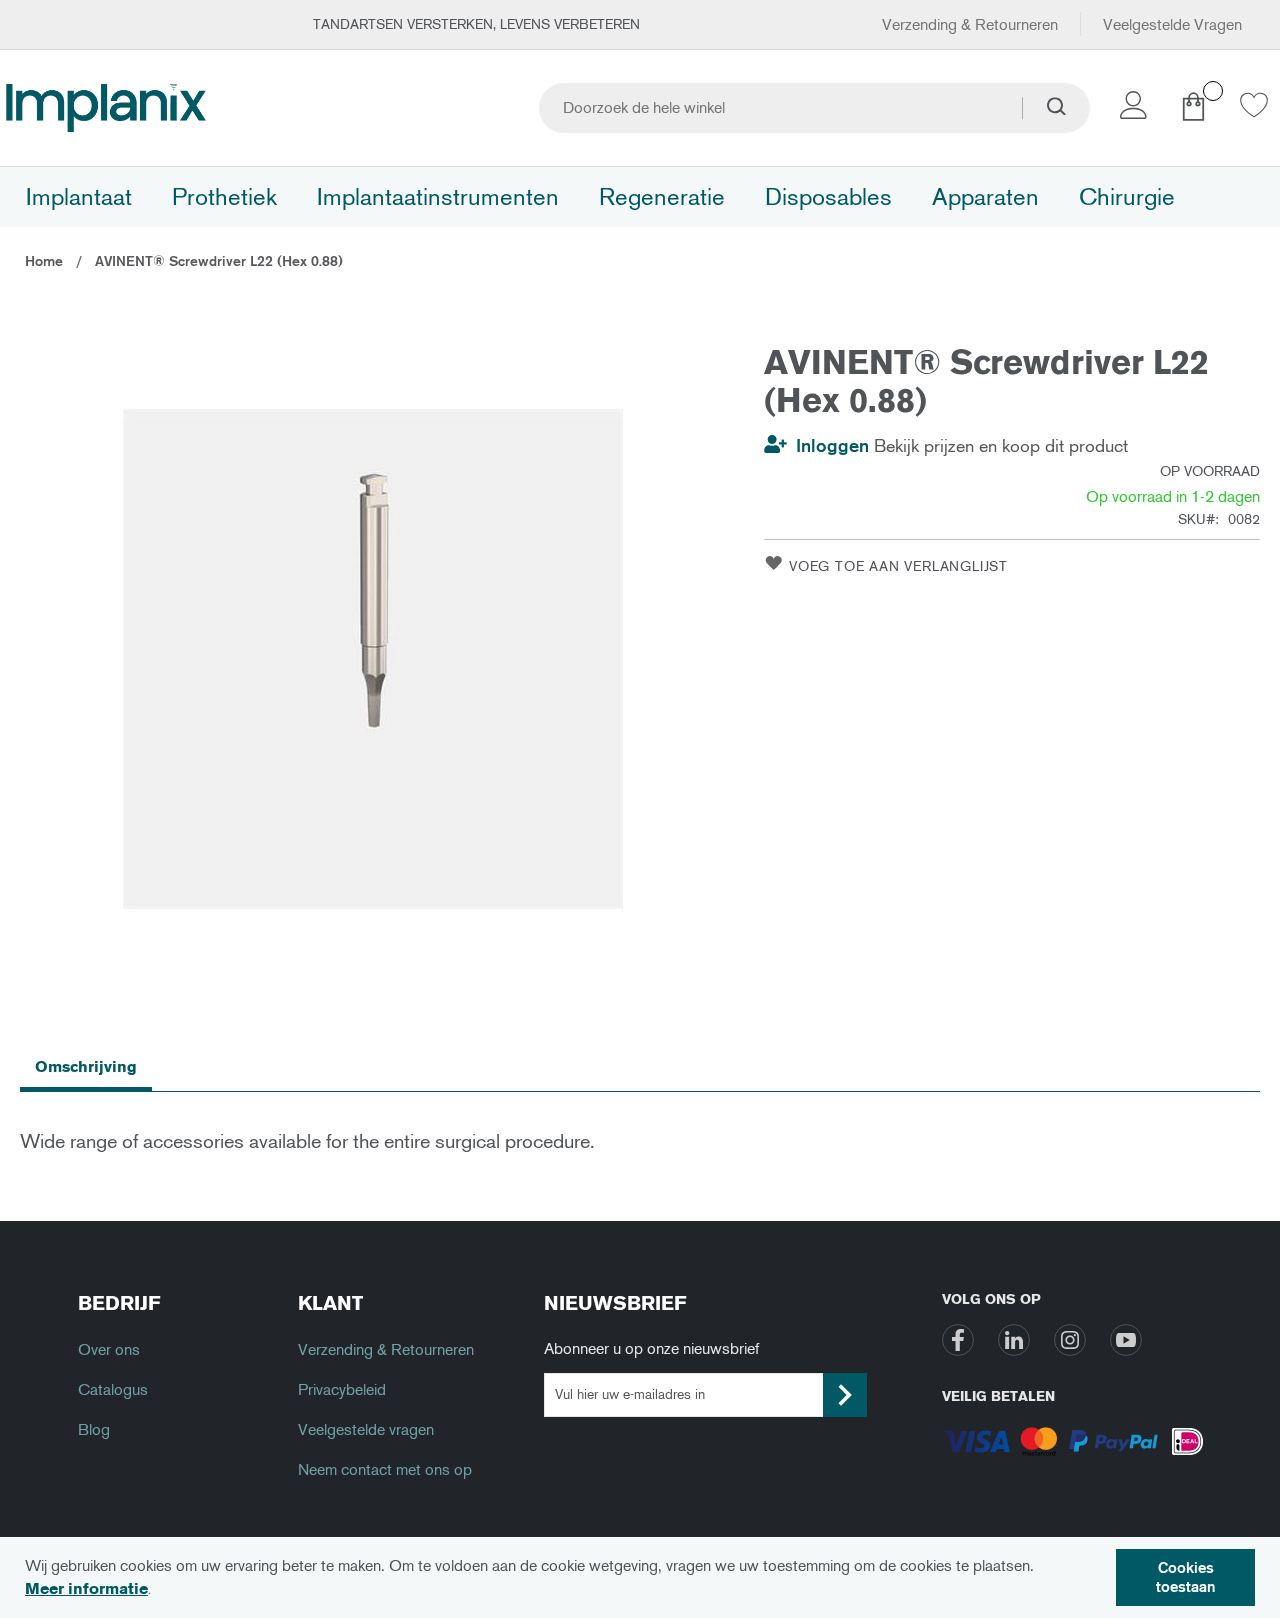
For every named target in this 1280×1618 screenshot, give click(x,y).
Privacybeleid (342, 1389)
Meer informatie (86, 1588)
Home (44, 261)
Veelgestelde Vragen (1172, 24)
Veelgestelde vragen (366, 1429)
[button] (1137, 110)
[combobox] (814, 108)
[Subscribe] (845, 1395)
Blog (94, 1429)
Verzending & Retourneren (970, 24)
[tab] (86, 1066)
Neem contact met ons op (385, 1469)
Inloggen (832, 446)
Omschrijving (86, 1066)
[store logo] (106, 108)
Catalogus (113, 1389)
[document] (640, 1577)
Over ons (109, 1349)
